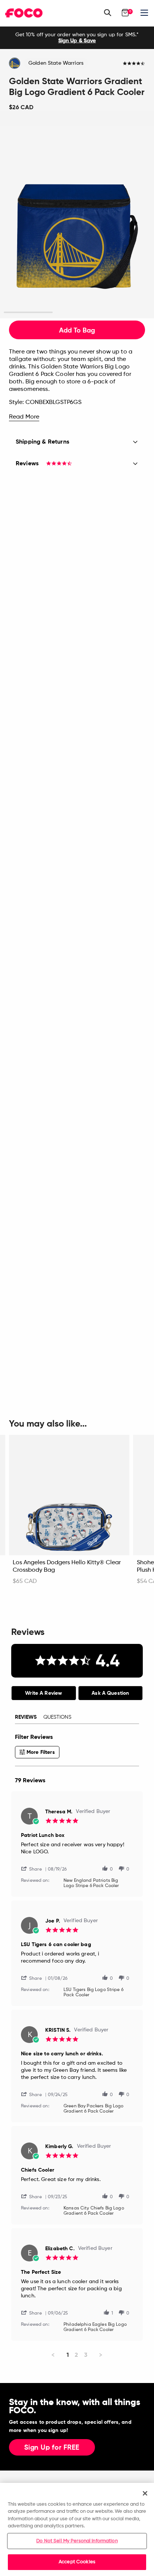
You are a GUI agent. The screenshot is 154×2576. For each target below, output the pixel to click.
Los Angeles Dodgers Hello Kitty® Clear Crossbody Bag (67, 1566)
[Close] (145, 2493)
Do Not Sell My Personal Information (77, 2541)
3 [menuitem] (86, 2355)
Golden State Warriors (56, 63)
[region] (77, 2529)
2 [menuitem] (76, 2355)
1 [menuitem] (68, 2355)
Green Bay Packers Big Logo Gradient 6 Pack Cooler (94, 2109)
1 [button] (28, 313)
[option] (77, 38)
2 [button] (77, 313)
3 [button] (126, 313)
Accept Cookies (77, 2562)
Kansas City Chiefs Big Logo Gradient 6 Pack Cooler (94, 2211)
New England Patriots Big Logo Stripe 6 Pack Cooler (91, 1883)
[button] (34, 1869)
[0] (125, 13)
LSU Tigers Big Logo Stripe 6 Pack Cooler (93, 1993)
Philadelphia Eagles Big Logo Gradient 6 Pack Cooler (95, 2327)
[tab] (44, 1693)
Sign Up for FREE (52, 2448)
